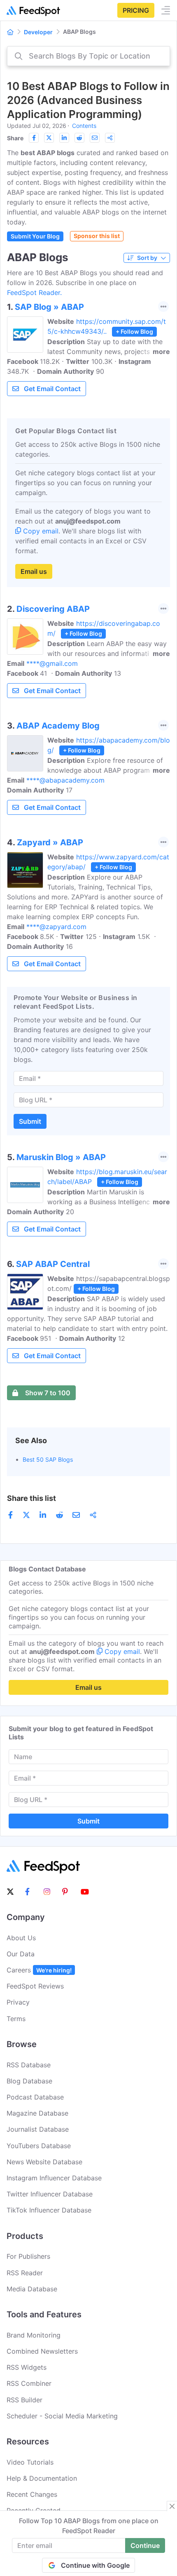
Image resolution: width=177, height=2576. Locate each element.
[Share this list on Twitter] (49, 138)
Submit (30, 1121)
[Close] (172, 2506)
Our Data (21, 1954)
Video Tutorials (30, 2462)
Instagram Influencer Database (54, 2178)
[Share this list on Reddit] (79, 138)
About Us (21, 1938)
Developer (38, 32)
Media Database (32, 2289)
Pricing (136, 10)
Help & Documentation (42, 2478)
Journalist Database (38, 2129)
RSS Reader (25, 2273)
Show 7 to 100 (48, 1393)
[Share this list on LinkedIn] (64, 138)
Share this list (31, 1498)
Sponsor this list (97, 236)
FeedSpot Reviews (35, 1986)
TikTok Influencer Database (49, 2210)
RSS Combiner (29, 2383)
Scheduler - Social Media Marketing (62, 2416)
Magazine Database (37, 2113)
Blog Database (29, 2081)
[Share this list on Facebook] (34, 138)
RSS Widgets (27, 2367)
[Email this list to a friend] (95, 138)
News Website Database (44, 2162)
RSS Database (29, 2065)
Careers (39, 1970)
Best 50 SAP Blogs (48, 1459)
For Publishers (28, 2256)
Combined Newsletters (42, 2351)
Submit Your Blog (35, 236)
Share (15, 138)
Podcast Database (35, 2097)
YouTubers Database (39, 2146)
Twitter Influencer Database (50, 2194)
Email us (34, 571)
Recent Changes (32, 2494)
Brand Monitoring (34, 2335)
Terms (16, 2019)
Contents (84, 126)
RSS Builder (24, 2400)
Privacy (18, 2002)
